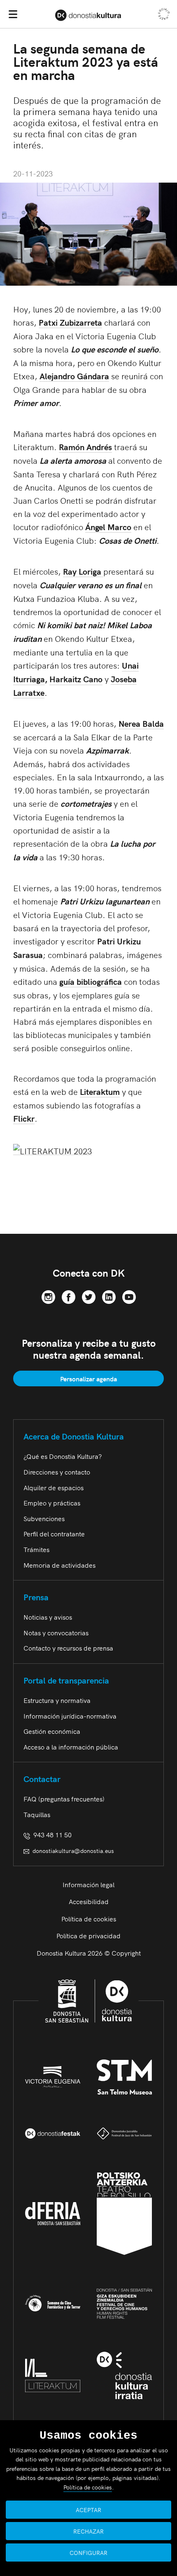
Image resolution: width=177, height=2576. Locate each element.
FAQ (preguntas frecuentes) (64, 1799)
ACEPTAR (88, 2510)
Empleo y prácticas (52, 1503)
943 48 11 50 (51, 1834)
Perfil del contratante (54, 1533)
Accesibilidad (89, 1901)
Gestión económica (52, 1731)
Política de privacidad (88, 1935)
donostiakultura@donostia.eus (73, 1850)
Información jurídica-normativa (70, 1716)
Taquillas (37, 1814)
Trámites (36, 1549)
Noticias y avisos (48, 1617)
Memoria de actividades (59, 1565)
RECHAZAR (88, 2531)
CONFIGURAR (88, 2553)
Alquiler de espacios (54, 1487)
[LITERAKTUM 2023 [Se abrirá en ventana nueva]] (52, 1149)
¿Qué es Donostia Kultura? (63, 1456)
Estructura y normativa (57, 1700)
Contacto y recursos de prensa (68, 1648)
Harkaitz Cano (76, 679)
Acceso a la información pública (71, 1747)
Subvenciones (44, 1518)
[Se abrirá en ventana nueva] (48, 1295)
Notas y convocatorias (56, 1632)
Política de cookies (89, 1918)
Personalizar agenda (88, 1378)
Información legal (88, 1884)
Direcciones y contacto (57, 1472)
